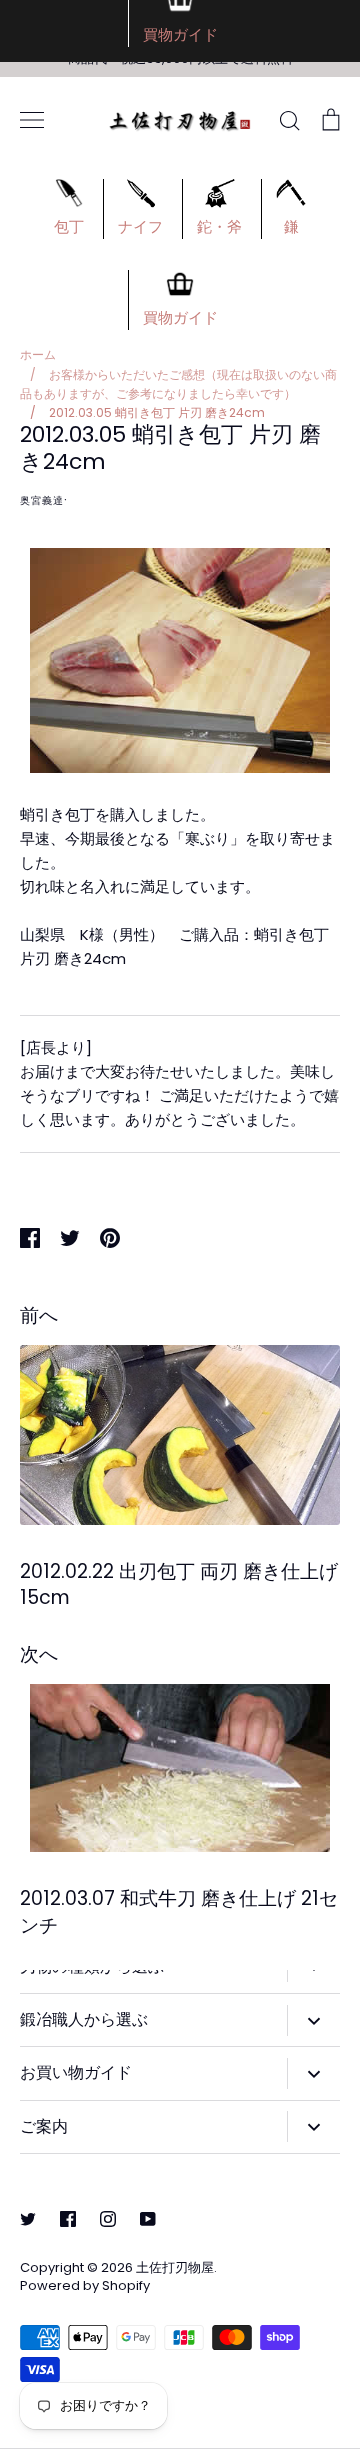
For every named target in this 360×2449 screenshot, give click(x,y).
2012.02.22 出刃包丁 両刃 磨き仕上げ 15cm (179, 1585)
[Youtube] (148, 2219)
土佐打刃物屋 (175, 2267)
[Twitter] (28, 2219)
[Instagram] (108, 2219)
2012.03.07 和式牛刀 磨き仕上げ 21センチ (179, 1912)
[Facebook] (68, 2219)
